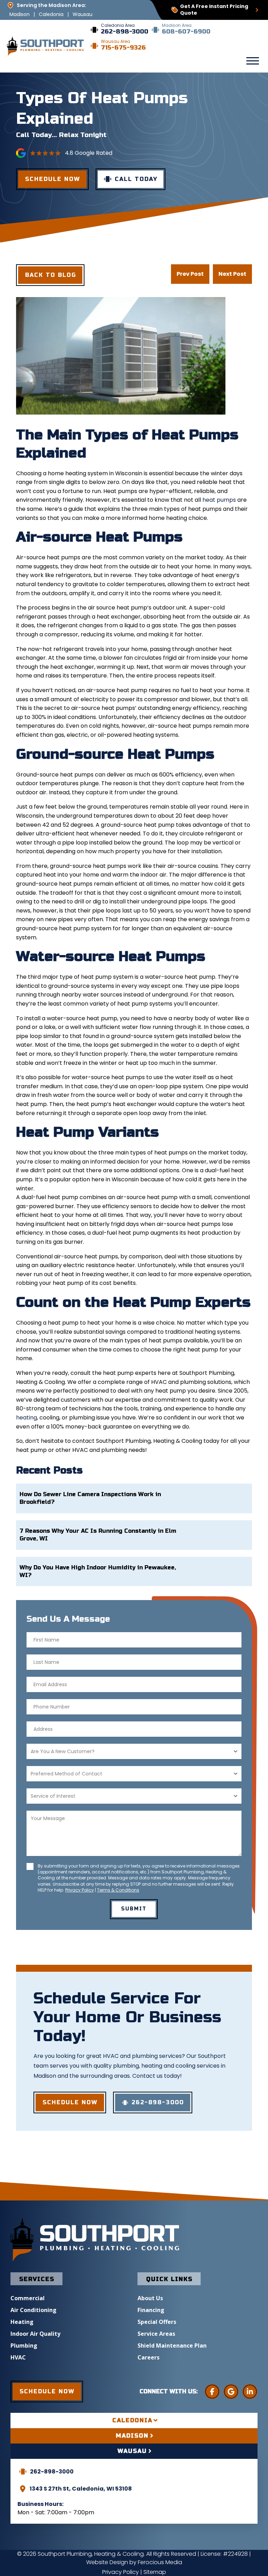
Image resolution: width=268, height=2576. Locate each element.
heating (27, 1418)
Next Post (232, 274)
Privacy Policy (80, 1890)
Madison (20, 14)
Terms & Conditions (118, 1890)
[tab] (134, 2420)
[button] (253, 61)
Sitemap (155, 2572)
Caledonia (51, 14)
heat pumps (219, 500)
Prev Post (190, 274)
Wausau (83, 14)
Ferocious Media (160, 2562)
